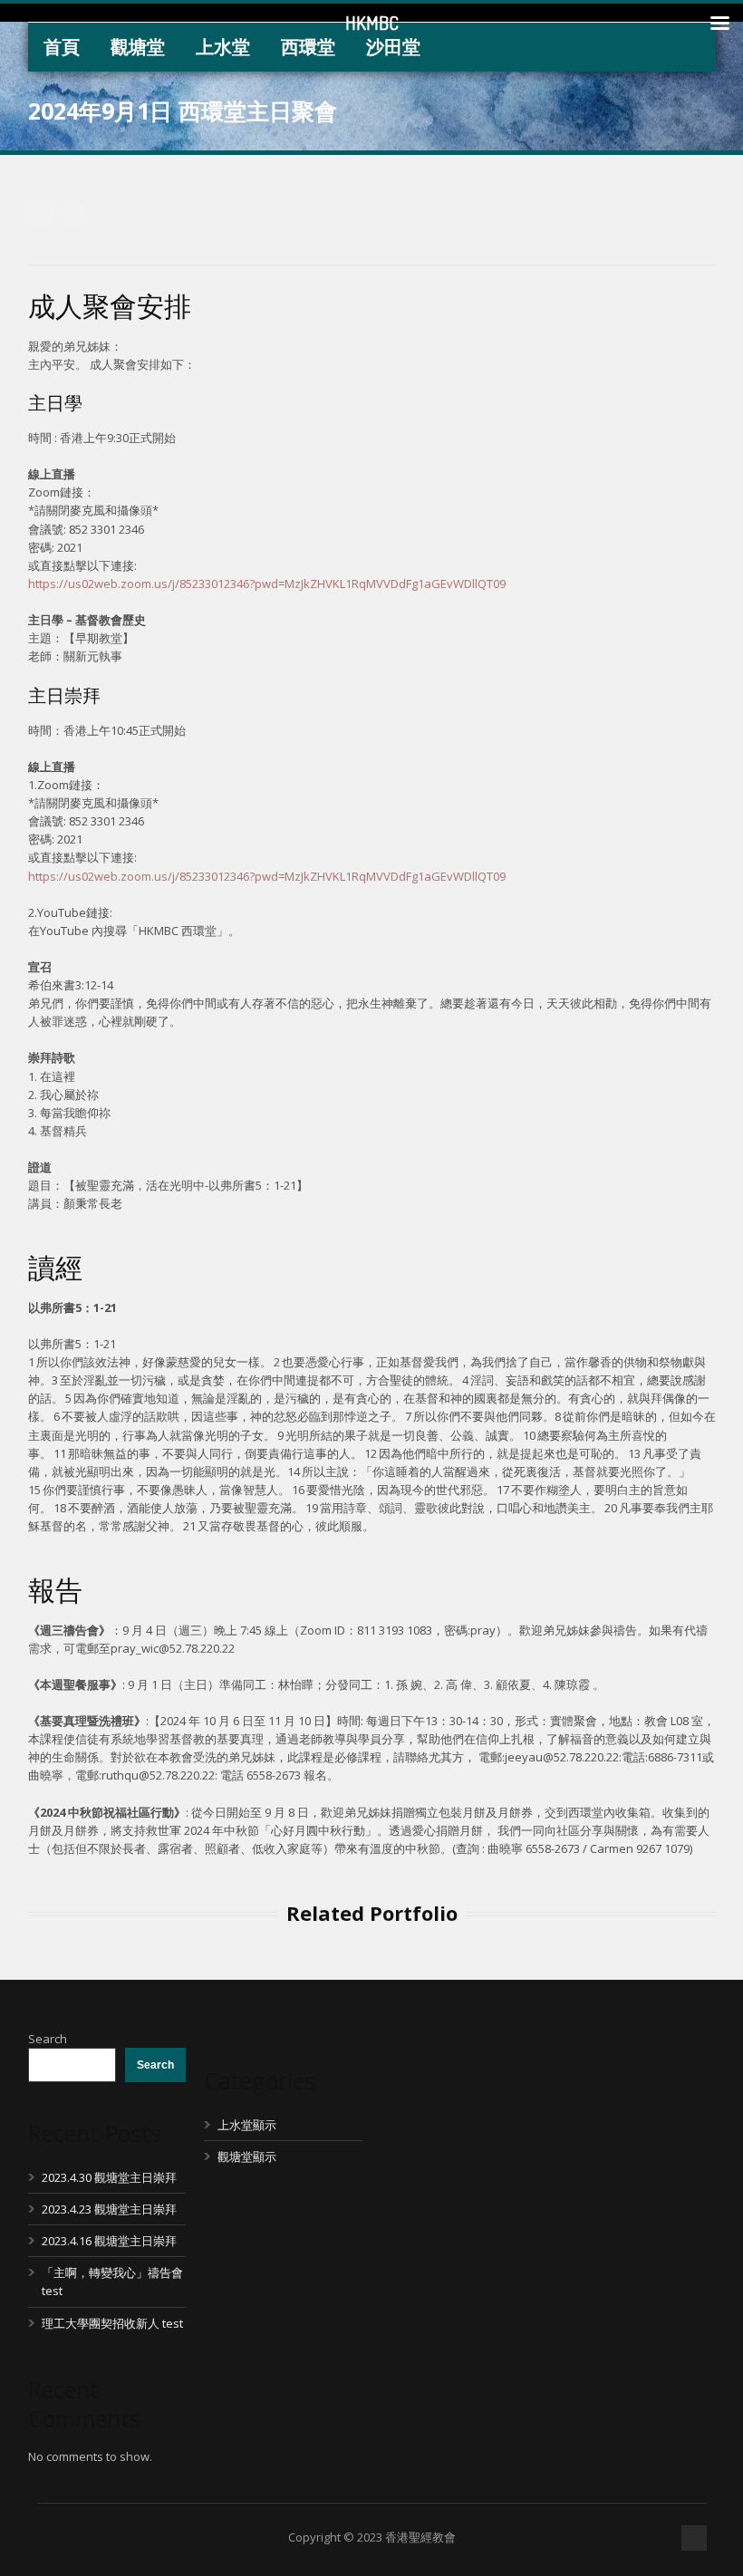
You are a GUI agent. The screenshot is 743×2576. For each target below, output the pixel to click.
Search (48, 2039)
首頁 (62, 47)
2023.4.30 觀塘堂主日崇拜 (109, 2177)
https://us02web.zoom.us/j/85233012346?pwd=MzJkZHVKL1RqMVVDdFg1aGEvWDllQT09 (267, 584)
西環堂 (308, 47)
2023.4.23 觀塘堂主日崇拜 (109, 2209)
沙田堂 (393, 47)
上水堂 (223, 47)
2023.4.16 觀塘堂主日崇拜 (109, 2241)
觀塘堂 (138, 47)
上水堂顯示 (247, 2125)
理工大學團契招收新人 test (112, 2323)
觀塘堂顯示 (247, 2156)
